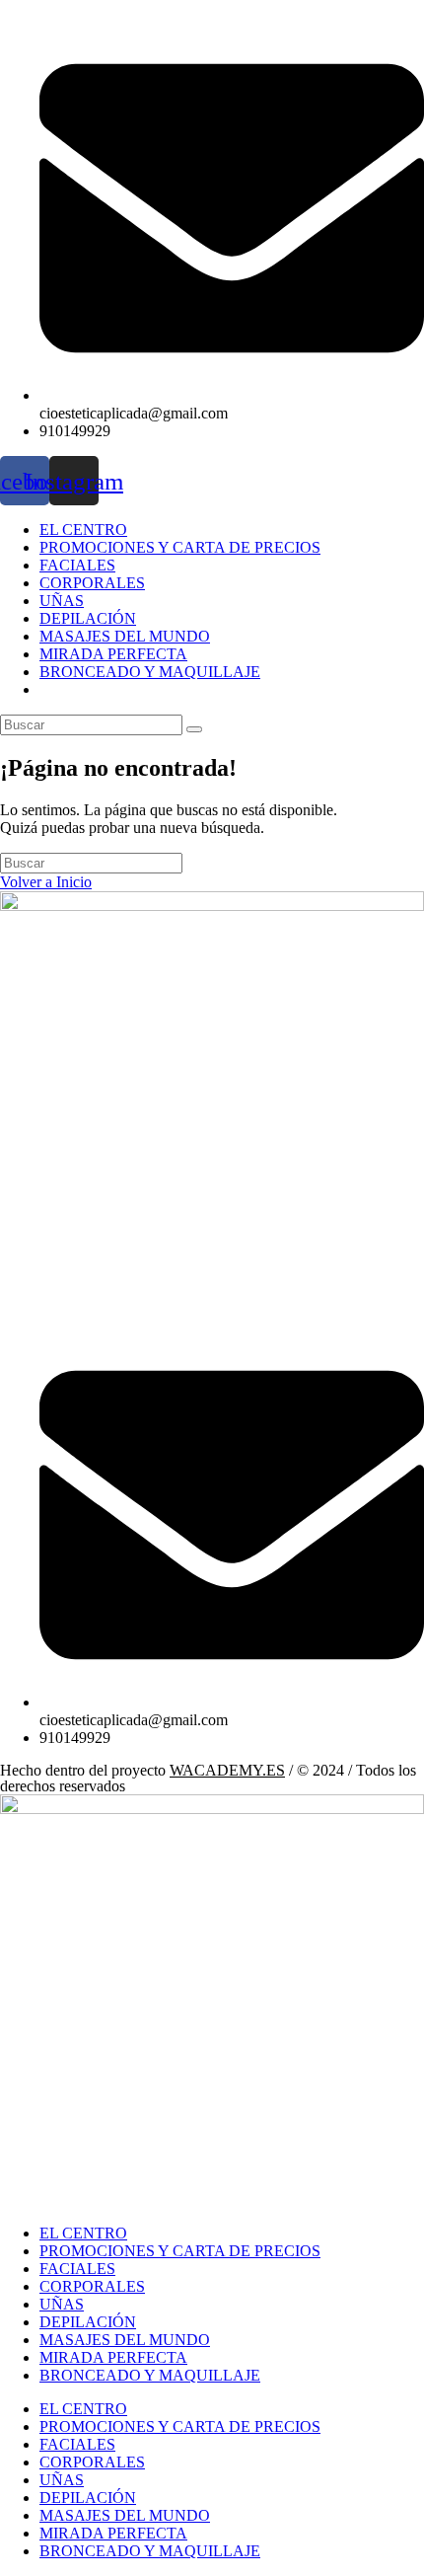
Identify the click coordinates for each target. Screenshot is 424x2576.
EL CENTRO (83, 530)
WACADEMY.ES (227, 1770)
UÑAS (62, 601)
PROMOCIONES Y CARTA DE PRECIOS (180, 547)
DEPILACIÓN (88, 618)
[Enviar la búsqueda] (194, 729)
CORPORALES (92, 583)
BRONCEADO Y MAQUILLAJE (150, 672)
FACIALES (77, 565)
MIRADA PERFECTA (113, 654)
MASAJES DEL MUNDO (125, 636)
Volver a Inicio (46, 882)
